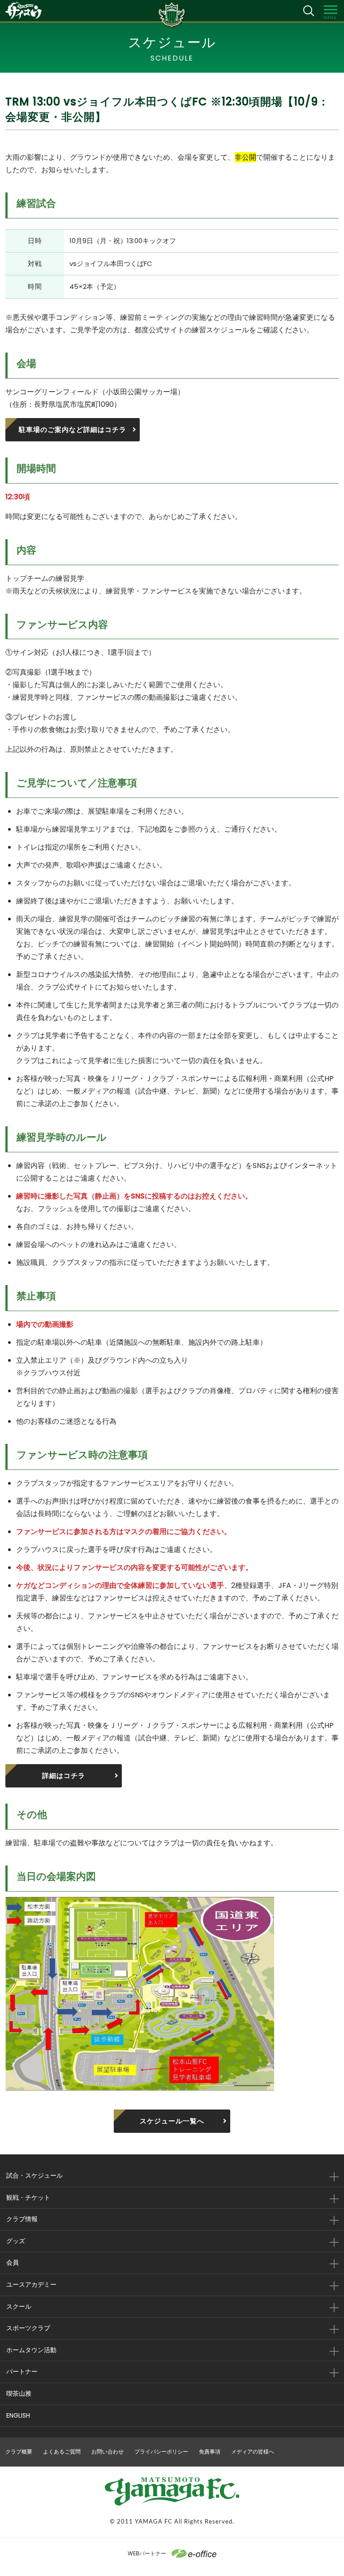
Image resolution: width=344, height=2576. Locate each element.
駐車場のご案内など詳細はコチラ (73, 429)
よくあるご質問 (62, 2452)
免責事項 (210, 2452)
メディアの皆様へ (253, 2452)
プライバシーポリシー (161, 2452)
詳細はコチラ (64, 1776)
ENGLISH (18, 2415)
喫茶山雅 (19, 2393)
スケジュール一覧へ (172, 2121)
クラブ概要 (19, 2452)
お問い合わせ (107, 2452)
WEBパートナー (147, 2553)
